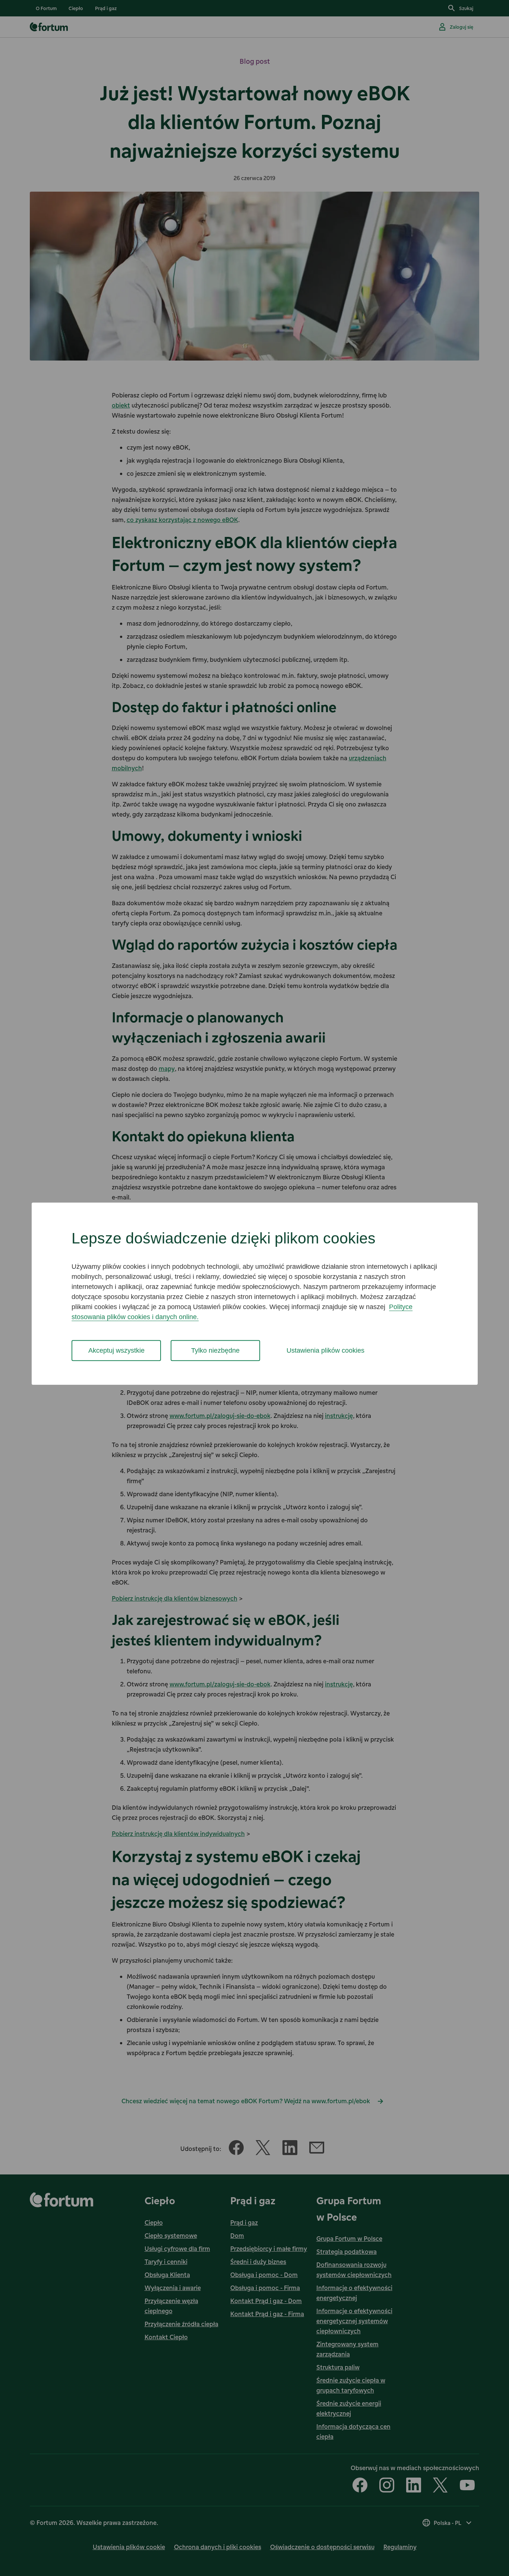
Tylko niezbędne (215, 1350)
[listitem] (46, 8)
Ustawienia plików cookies (325, 1350)
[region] (255, 1294)
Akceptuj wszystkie (116, 1350)
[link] (46, 8)
